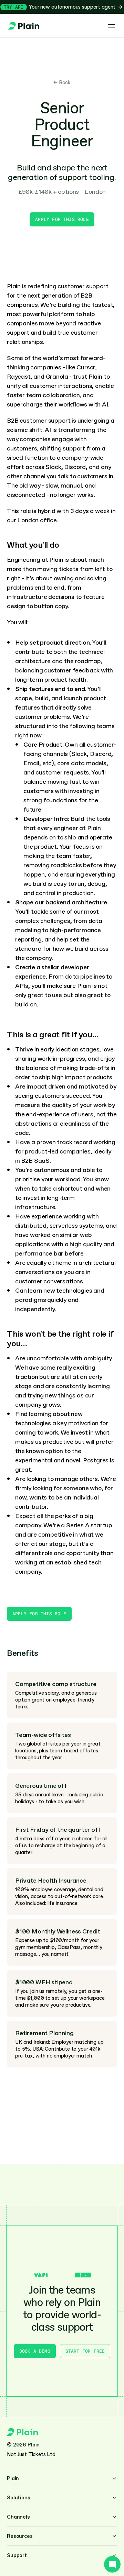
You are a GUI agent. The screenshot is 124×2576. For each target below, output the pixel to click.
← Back (62, 82)
